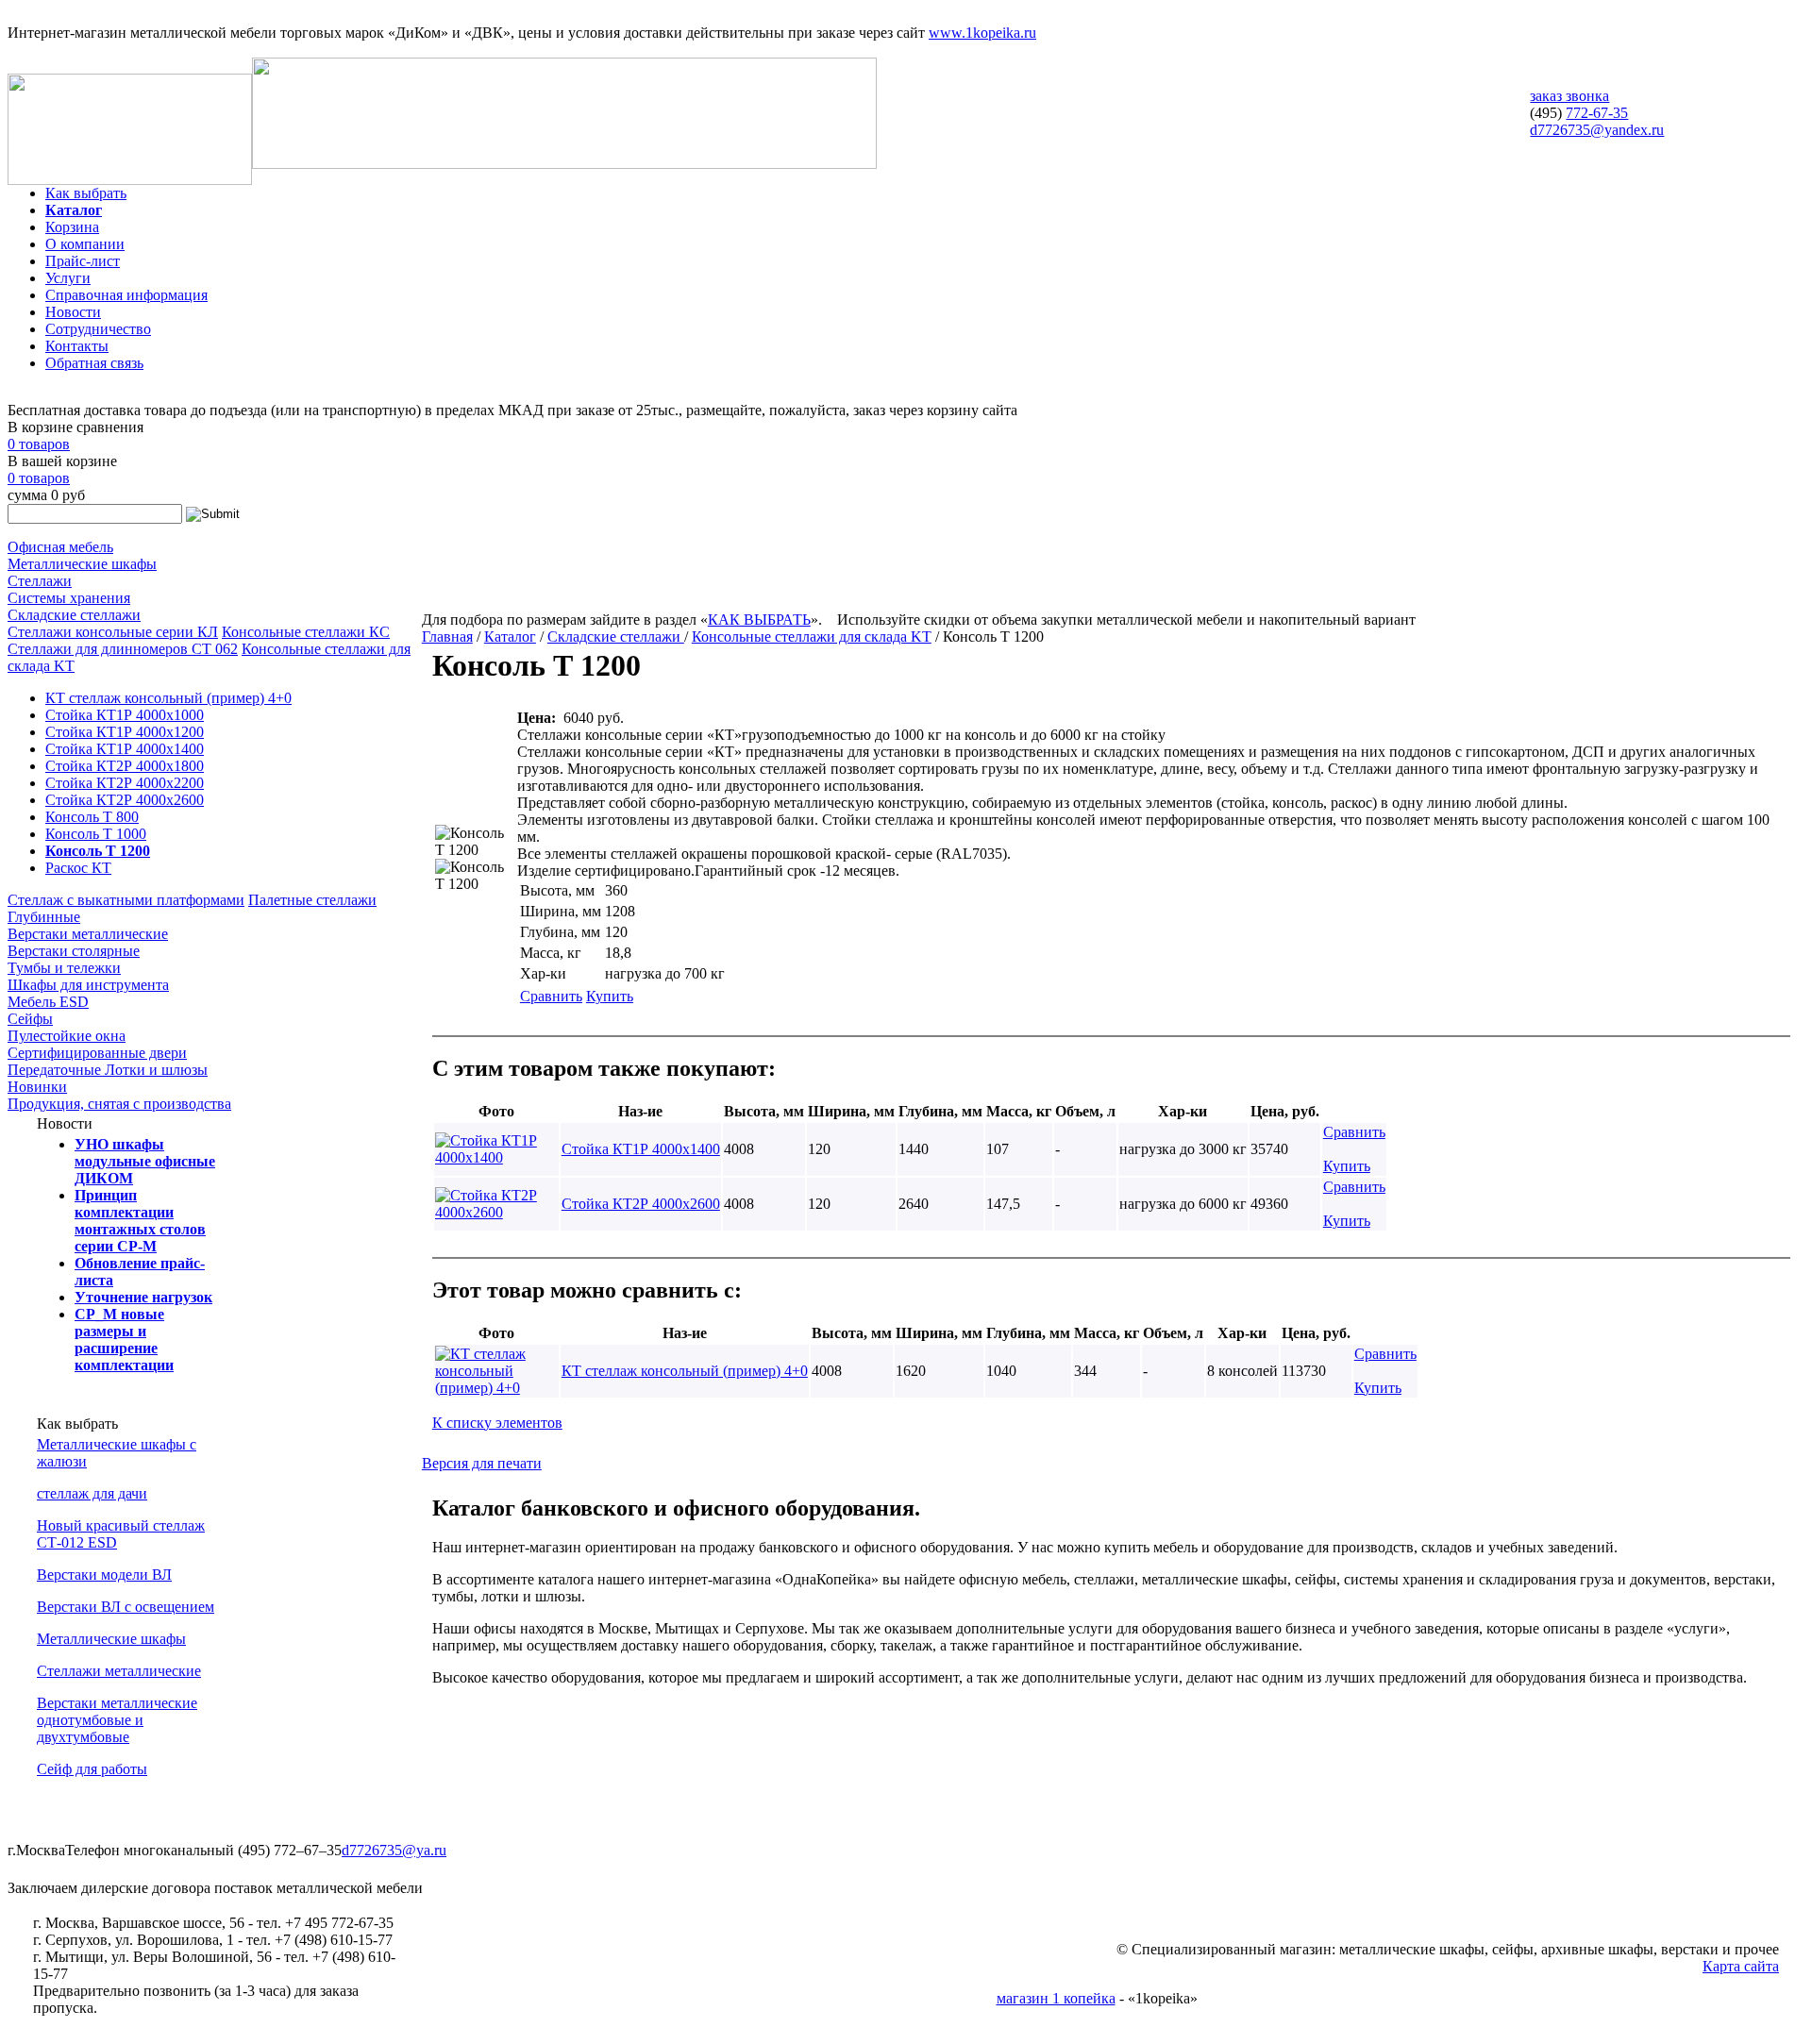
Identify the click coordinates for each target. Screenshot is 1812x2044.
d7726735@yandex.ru (1597, 130)
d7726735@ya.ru (394, 1850)
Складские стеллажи (74, 615)
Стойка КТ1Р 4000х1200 (125, 732)
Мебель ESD (48, 1002)
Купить (610, 996)
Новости (73, 312)
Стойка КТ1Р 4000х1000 (125, 715)
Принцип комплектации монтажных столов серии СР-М (140, 1221)
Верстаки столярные (74, 951)
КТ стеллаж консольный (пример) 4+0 (168, 698)
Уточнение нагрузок (143, 1297)
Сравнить (551, 996)
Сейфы (30, 1019)
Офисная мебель (60, 547)
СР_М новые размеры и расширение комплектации (124, 1340)
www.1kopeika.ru (982, 33)
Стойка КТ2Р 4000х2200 (125, 783)
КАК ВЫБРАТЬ (759, 620)
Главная (447, 637)
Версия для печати (482, 1463)
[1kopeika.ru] (130, 180)
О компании (85, 244)
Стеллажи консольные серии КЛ (113, 632)
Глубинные (44, 917)
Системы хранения (69, 598)
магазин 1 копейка (1056, 1998)
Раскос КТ (78, 868)
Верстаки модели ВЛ (104, 1575)
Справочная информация (126, 295)
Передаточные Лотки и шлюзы (108, 1070)
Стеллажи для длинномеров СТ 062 (123, 649)
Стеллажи (40, 581)
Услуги (68, 278)
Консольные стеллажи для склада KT (812, 637)
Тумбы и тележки (64, 968)
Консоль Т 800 (92, 817)
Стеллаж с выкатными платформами (126, 900)
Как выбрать (86, 193)
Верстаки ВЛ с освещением (126, 1607)
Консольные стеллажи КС (306, 632)
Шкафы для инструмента (88, 985)
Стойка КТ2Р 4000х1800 (125, 766)
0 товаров (39, 444)
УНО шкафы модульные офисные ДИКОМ (145, 1161)
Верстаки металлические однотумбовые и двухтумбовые (117, 1720)
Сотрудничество (98, 329)
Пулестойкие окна (67, 1036)
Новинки (37, 1087)
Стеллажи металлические (119, 1671)
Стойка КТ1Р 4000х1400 (125, 749)
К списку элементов (497, 1423)
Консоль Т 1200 (98, 851)
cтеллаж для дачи (92, 1493)
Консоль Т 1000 (96, 834)
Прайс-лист (83, 261)
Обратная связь (94, 363)
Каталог (74, 210)
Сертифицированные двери (97, 1053)
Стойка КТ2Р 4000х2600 (125, 800)
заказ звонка (1569, 96)
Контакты (77, 346)
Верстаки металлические (88, 934)
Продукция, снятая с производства (119, 1104)
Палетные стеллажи (312, 900)
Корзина (72, 227)
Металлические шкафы (82, 564)
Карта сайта (1741, 1966)
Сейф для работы (92, 1769)
